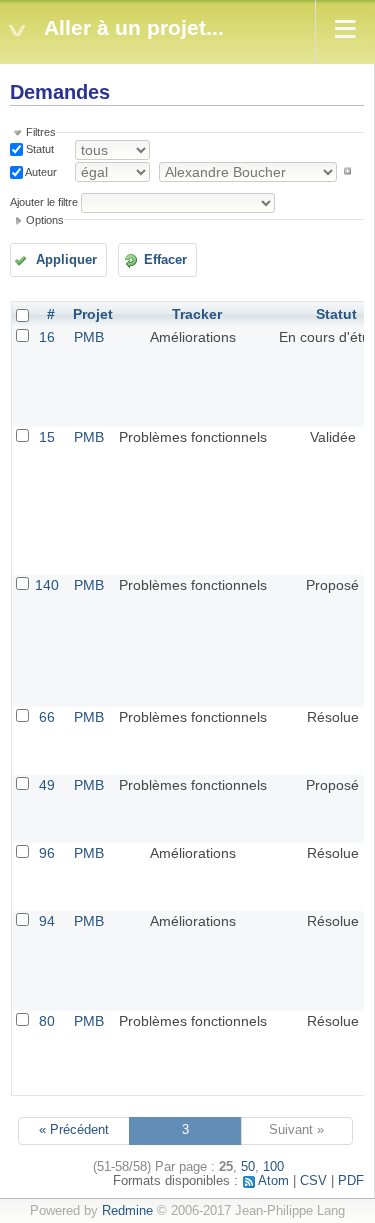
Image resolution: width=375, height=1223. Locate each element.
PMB (89, 337)
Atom (273, 1181)
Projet (93, 314)
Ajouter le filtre (44, 202)
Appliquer (66, 260)
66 (47, 717)
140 (47, 585)
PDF (351, 1181)
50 (248, 1167)
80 (47, 1021)
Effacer (165, 260)
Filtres (41, 132)
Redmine (127, 1211)
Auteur (40, 171)
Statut (38, 149)
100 (273, 1167)
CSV (313, 1181)
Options (45, 220)
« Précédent (74, 1130)
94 (47, 921)
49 (47, 785)
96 (47, 853)
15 (47, 437)
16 (47, 337)
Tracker (197, 314)
